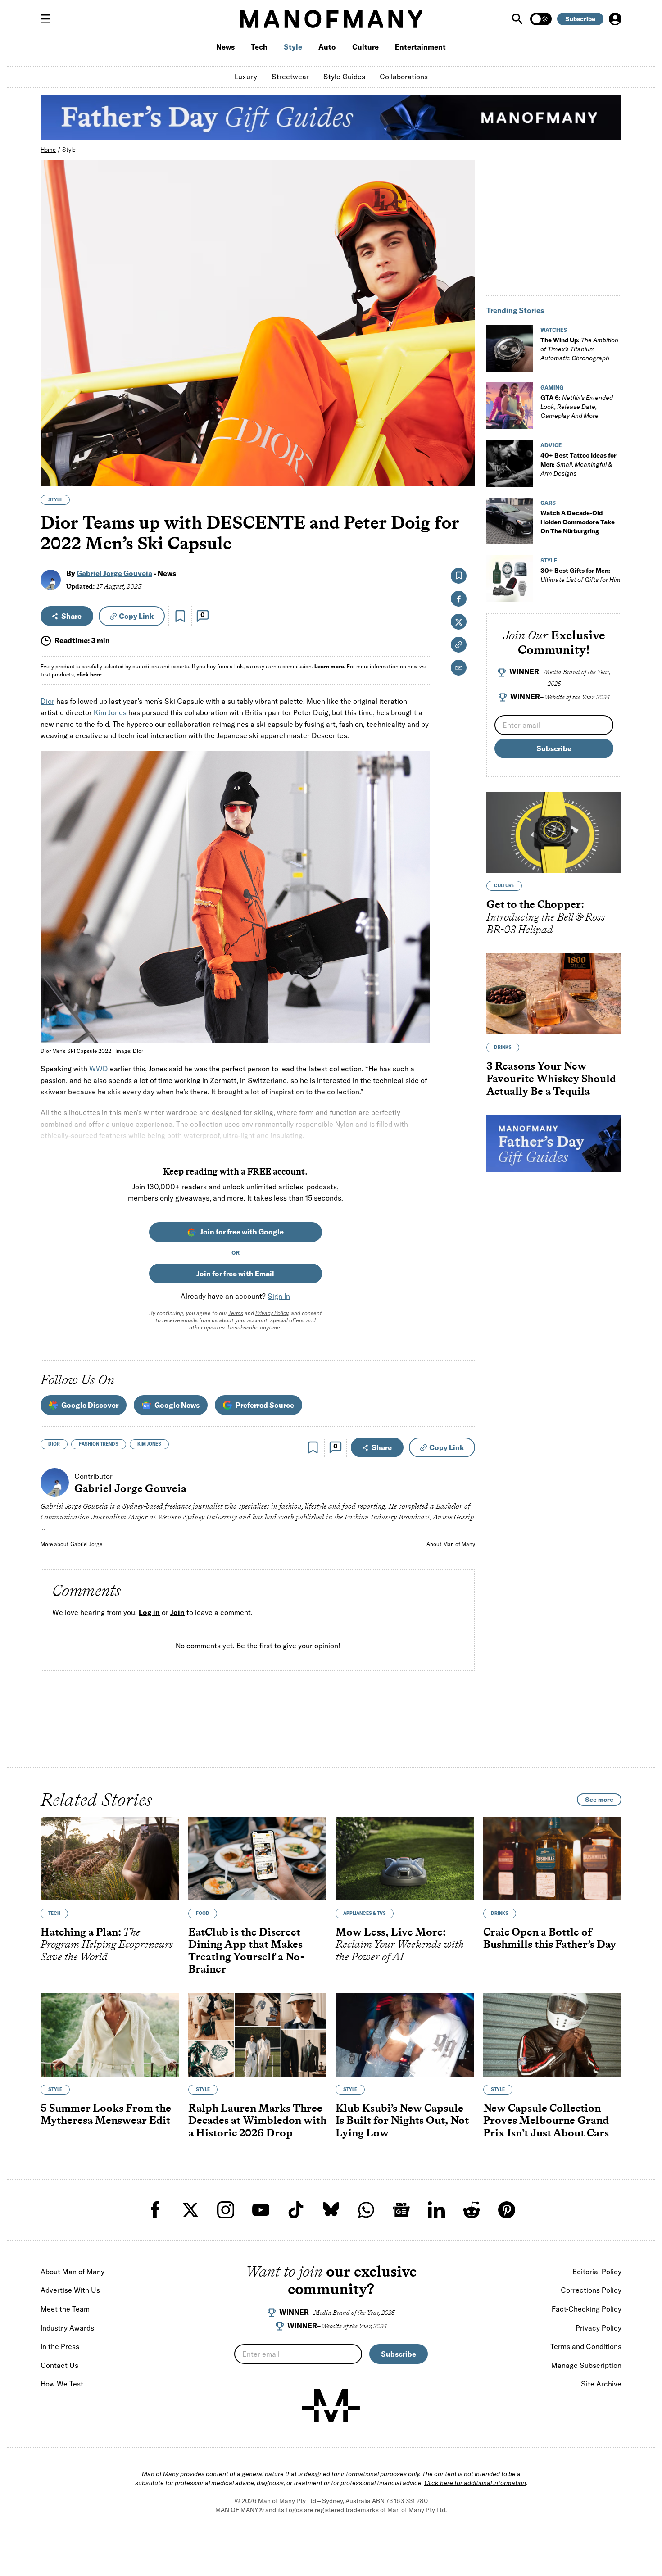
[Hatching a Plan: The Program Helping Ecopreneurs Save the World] (110, 1859)
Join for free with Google (242, 1232)
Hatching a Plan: (107, 1944)
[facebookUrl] (155, 2210)
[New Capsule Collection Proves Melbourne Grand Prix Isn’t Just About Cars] (553, 2035)
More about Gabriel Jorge (71, 1544)
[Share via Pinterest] (463, 455)
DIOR (54, 1444)
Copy (136, 616)
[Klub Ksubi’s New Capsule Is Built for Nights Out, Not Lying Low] (405, 2035)
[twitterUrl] (190, 2210)
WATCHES (554, 330)
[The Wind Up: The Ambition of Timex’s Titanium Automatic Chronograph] (510, 348)
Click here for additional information (475, 2483)
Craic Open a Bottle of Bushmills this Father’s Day (550, 1938)
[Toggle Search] (518, 19)
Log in (149, 1612)
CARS (548, 503)
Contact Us (59, 2365)
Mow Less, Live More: (400, 1944)
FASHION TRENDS (99, 1444)
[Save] (180, 616)
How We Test (62, 2384)
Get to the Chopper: (546, 916)
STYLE (55, 500)
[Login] (615, 19)
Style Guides (344, 77)
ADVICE (551, 445)
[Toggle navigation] (49, 19)
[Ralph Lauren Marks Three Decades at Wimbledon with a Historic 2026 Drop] (258, 2035)
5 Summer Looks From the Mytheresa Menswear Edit (106, 2114)
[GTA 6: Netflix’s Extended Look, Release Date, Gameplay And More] (510, 406)
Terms (236, 1313)
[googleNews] (401, 2210)
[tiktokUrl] (296, 2210)
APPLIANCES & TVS (365, 1913)
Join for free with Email (235, 1274)
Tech (259, 47)
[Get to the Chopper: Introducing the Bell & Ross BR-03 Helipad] (554, 832)
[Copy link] (463, 474)
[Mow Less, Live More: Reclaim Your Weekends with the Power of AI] (405, 1859)
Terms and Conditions (586, 2346)
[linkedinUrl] (436, 2210)
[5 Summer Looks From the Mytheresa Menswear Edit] (110, 2035)
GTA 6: (577, 407)
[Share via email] (459, 668)
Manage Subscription (586, 2365)
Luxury (246, 77)
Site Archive (601, 2384)
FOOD (203, 1913)
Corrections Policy (591, 2290)
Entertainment (420, 47)
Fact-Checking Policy (587, 2309)
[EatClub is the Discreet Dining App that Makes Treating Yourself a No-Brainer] (258, 1859)
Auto (327, 47)
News (225, 47)
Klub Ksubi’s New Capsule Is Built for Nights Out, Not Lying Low (402, 2120)
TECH (54, 1913)
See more (599, 1800)
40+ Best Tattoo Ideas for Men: (578, 464)
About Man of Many (451, 1544)
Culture (365, 47)
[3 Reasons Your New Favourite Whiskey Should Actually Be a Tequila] (554, 994)
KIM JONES (149, 1444)
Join (177, 1612)
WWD (99, 1069)
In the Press (60, 2346)
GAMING (552, 388)
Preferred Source (265, 1405)
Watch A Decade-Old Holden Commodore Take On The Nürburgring (578, 522)
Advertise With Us (70, 2290)
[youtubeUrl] (261, 2210)
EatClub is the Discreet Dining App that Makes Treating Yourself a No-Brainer (246, 1950)
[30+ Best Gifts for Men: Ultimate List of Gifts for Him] (510, 579)
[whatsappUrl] (366, 2210)
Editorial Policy (597, 2272)
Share (71, 616)
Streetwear (290, 77)
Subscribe (580, 19)
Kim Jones (110, 712)
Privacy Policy (272, 1313)
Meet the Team (65, 2309)
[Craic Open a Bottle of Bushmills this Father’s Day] (553, 1859)
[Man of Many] (331, 2405)
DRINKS (503, 1047)
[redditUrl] (472, 2210)
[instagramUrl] (226, 2210)
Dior (48, 701)
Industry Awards (67, 2328)
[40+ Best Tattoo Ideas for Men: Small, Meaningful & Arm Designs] (510, 463)
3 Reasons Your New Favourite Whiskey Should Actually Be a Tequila (551, 1078)
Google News (177, 1405)
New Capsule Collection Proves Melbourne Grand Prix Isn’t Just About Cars (546, 2120)
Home (48, 150)
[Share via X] (463, 436)
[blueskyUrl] (331, 2210)
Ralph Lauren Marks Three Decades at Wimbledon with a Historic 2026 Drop (257, 2120)
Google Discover (90, 1405)
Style (293, 47)
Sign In (279, 1296)
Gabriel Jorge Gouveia (114, 573)
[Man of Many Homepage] (331, 19)
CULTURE (504, 886)
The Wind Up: (579, 349)
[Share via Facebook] (463, 416)
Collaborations (404, 77)
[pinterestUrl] (507, 2210)
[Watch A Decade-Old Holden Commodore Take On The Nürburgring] (510, 521)
